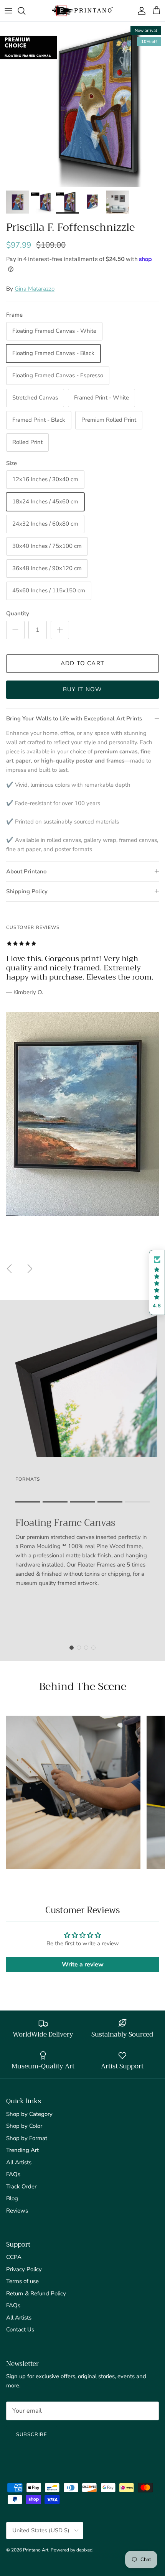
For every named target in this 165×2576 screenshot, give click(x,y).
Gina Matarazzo (35, 289)
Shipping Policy (27, 891)
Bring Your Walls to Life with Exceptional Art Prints (74, 718)
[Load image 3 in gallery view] (82, 104)
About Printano (26, 871)
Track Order (21, 2186)
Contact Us (20, 2329)
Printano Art (36, 2550)
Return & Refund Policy (36, 2293)
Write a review (83, 1964)
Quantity (18, 613)
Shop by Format (27, 2138)
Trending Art (22, 2150)
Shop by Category (29, 2114)
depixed (84, 2550)
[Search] (25, 11)
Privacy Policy (24, 2269)
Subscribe (32, 2435)
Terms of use (22, 2281)
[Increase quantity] (60, 630)
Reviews (17, 2211)
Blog (12, 2198)
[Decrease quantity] (15, 630)
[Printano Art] (82, 11)
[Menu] (8, 11)
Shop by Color (24, 2126)
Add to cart (82, 663)
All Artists (19, 2162)
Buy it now (83, 689)
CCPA (14, 2257)
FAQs (13, 2174)
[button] (157, 1283)
